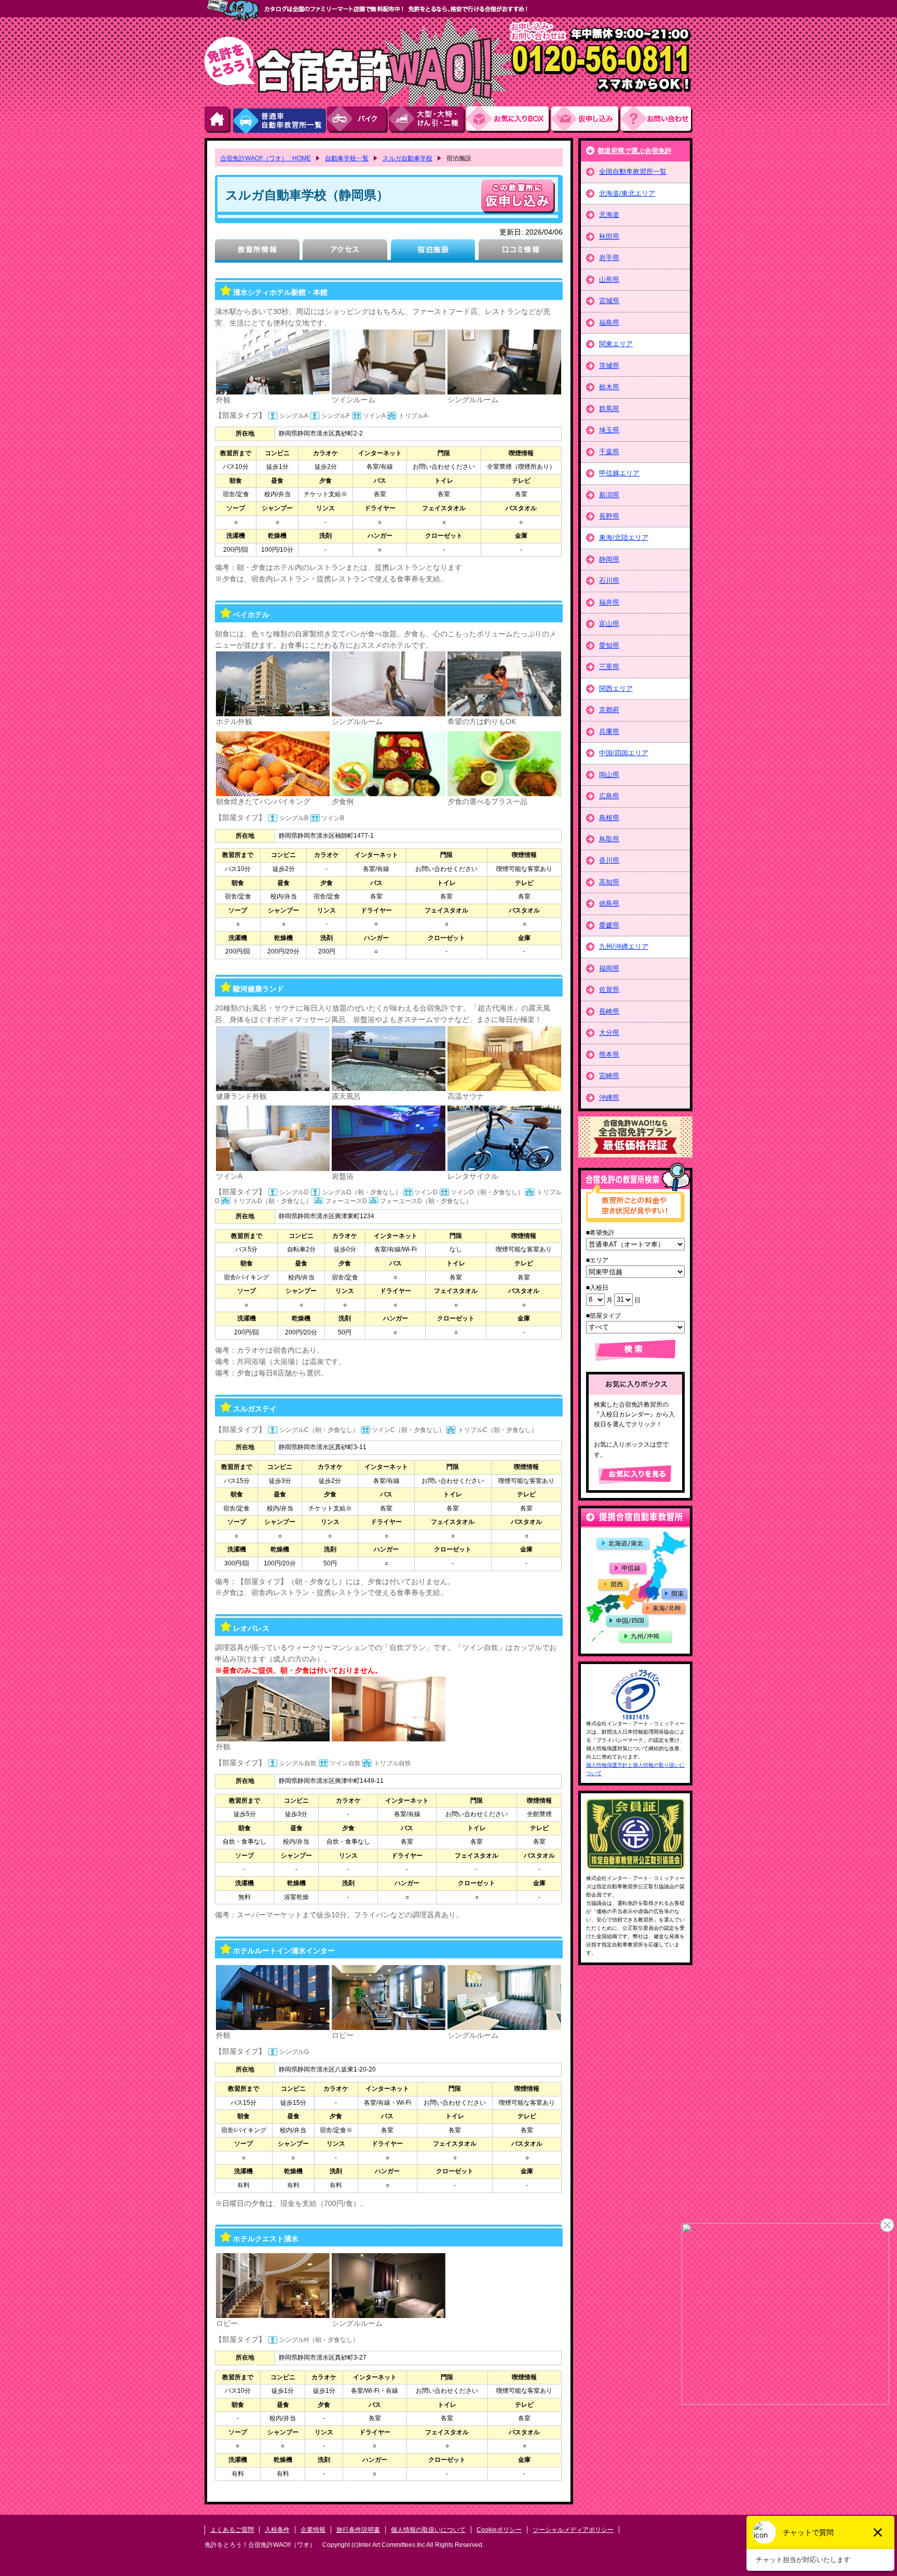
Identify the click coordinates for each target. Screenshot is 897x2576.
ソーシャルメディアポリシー (573, 2530)
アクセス (345, 251)
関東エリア (616, 344)
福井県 (609, 602)
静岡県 (609, 559)
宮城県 (609, 301)
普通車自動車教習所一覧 (279, 120)
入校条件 (277, 2530)
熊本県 (609, 1054)
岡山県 (609, 775)
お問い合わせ (657, 120)
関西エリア (616, 689)
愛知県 (609, 645)
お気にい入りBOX (509, 120)
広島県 (609, 796)
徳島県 (609, 903)
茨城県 (609, 366)
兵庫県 (609, 732)
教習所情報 (257, 251)
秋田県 (609, 236)
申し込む (518, 196)
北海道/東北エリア (627, 193)
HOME (218, 120)
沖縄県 (609, 1098)
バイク (358, 120)
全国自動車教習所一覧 (633, 172)
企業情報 (313, 2530)
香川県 (609, 860)
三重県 (609, 667)
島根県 (609, 818)
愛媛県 (609, 925)
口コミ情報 (520, 251)
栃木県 (609, 387)
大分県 (609, 1033)
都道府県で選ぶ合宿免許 (635, 151)
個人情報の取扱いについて (428, 2530)
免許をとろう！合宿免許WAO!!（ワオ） (260, 2545)
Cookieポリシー (499, 2530)
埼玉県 (609, 430)
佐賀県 (609, 990)
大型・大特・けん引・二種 (427, 120)
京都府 (609, 710)
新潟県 (609, 495)
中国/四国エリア (624, 753)
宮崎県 (609, 1076)
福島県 (609, 323)
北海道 (609, 215)
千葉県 (609, 452)
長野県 (609, 516)
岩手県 (609, 258)
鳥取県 (609, 839)
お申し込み (586, 120)
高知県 (609, 882)
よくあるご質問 (232, 2530)
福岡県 (609, 968)
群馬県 (609, 409)
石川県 (609, 581)
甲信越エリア (619, 473)
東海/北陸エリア (624, 537)
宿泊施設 (433, 251)
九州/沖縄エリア (624, 946)
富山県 (609, 624)
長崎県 (609, 1011)
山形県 (609, 280)
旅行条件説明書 (358, 2530)
